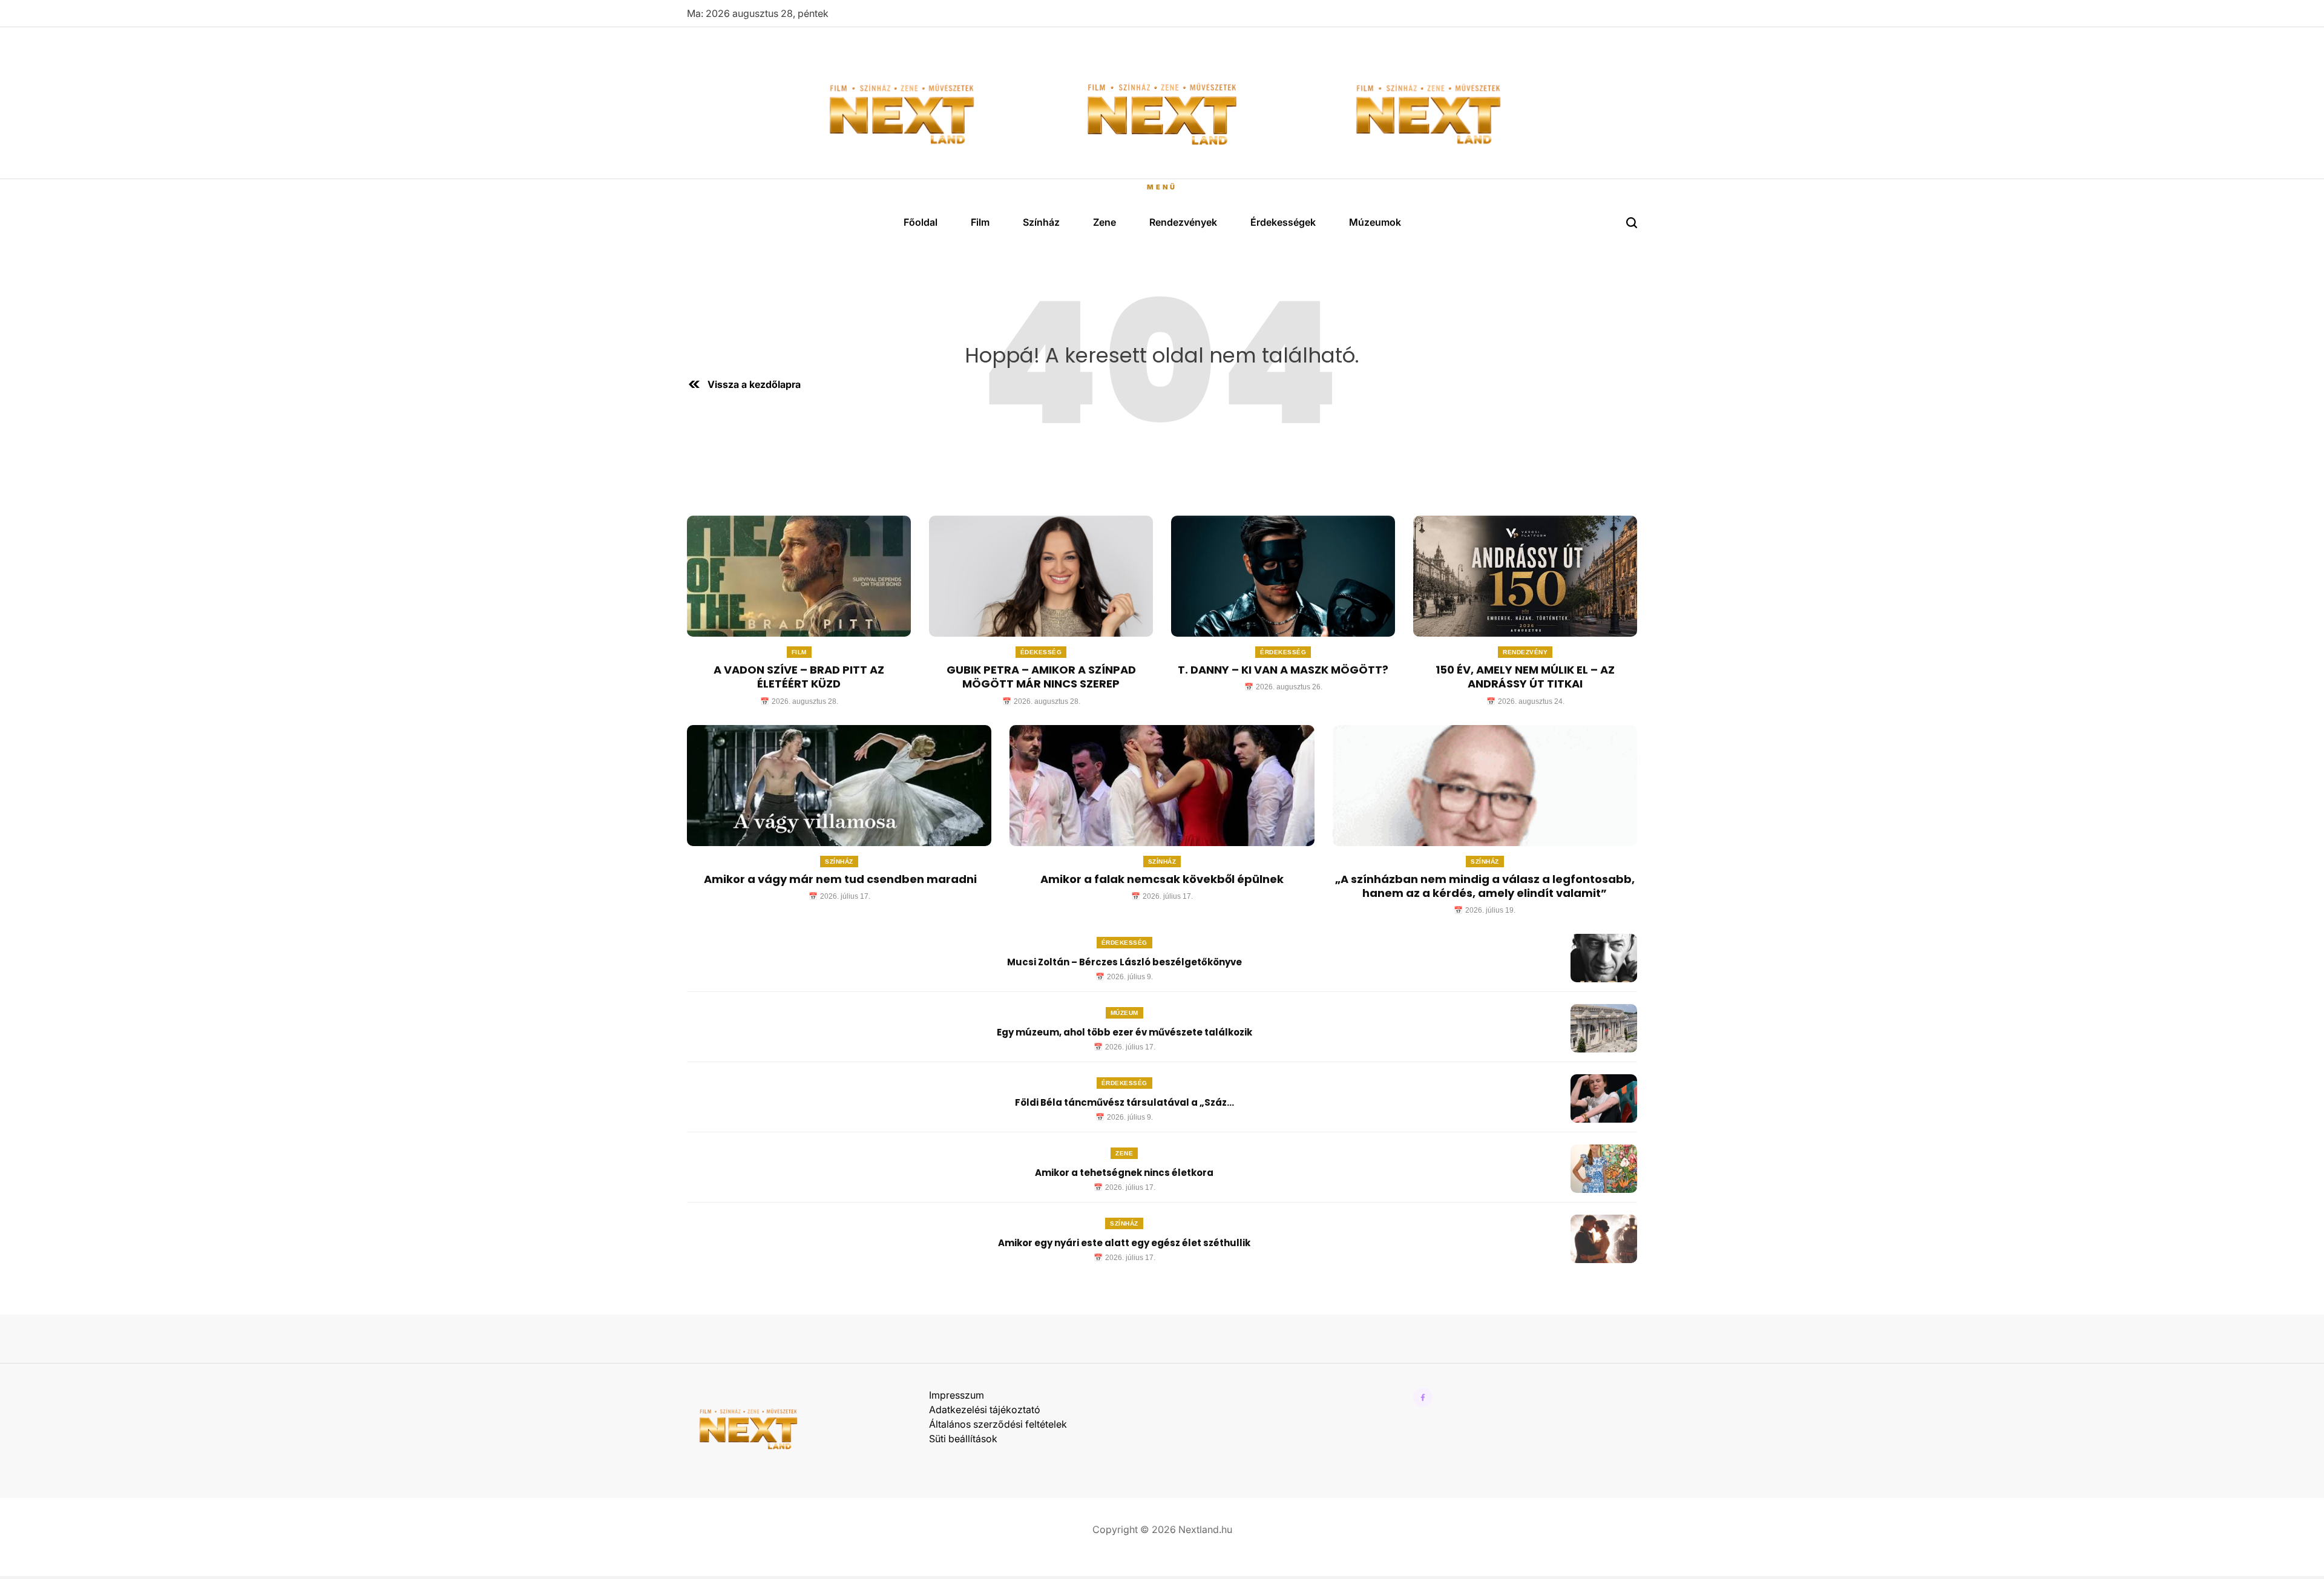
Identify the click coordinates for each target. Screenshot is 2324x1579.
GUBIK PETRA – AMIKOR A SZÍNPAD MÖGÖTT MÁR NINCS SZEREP (1041, 677)
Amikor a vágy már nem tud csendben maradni (839, 879)
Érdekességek (1283, 222)
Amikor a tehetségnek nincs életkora (1124, 1173)
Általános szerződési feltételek (998, 1424)
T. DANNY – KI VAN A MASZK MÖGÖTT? (1283, 670)
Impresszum (957, 1395)
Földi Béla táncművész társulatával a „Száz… (1124, 1102)
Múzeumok (1375, 222)
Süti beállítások (963, 1439)
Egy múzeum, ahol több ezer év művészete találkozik (1124, 1032)
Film (980, 222)
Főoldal (921, 222)
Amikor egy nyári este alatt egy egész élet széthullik (1124, 1243)
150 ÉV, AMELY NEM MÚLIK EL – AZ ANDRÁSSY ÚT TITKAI (1525, 677)
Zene (1105, 222)
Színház (1041, 222)
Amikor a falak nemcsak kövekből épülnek (1162, 879)
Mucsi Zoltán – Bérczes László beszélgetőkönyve (1124, 962)
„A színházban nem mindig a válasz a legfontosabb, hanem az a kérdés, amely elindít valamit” (1485, 886)
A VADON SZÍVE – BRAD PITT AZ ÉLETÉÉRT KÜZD (799, 677)
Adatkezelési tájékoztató (985, 1410)
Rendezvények (1183, 222)
